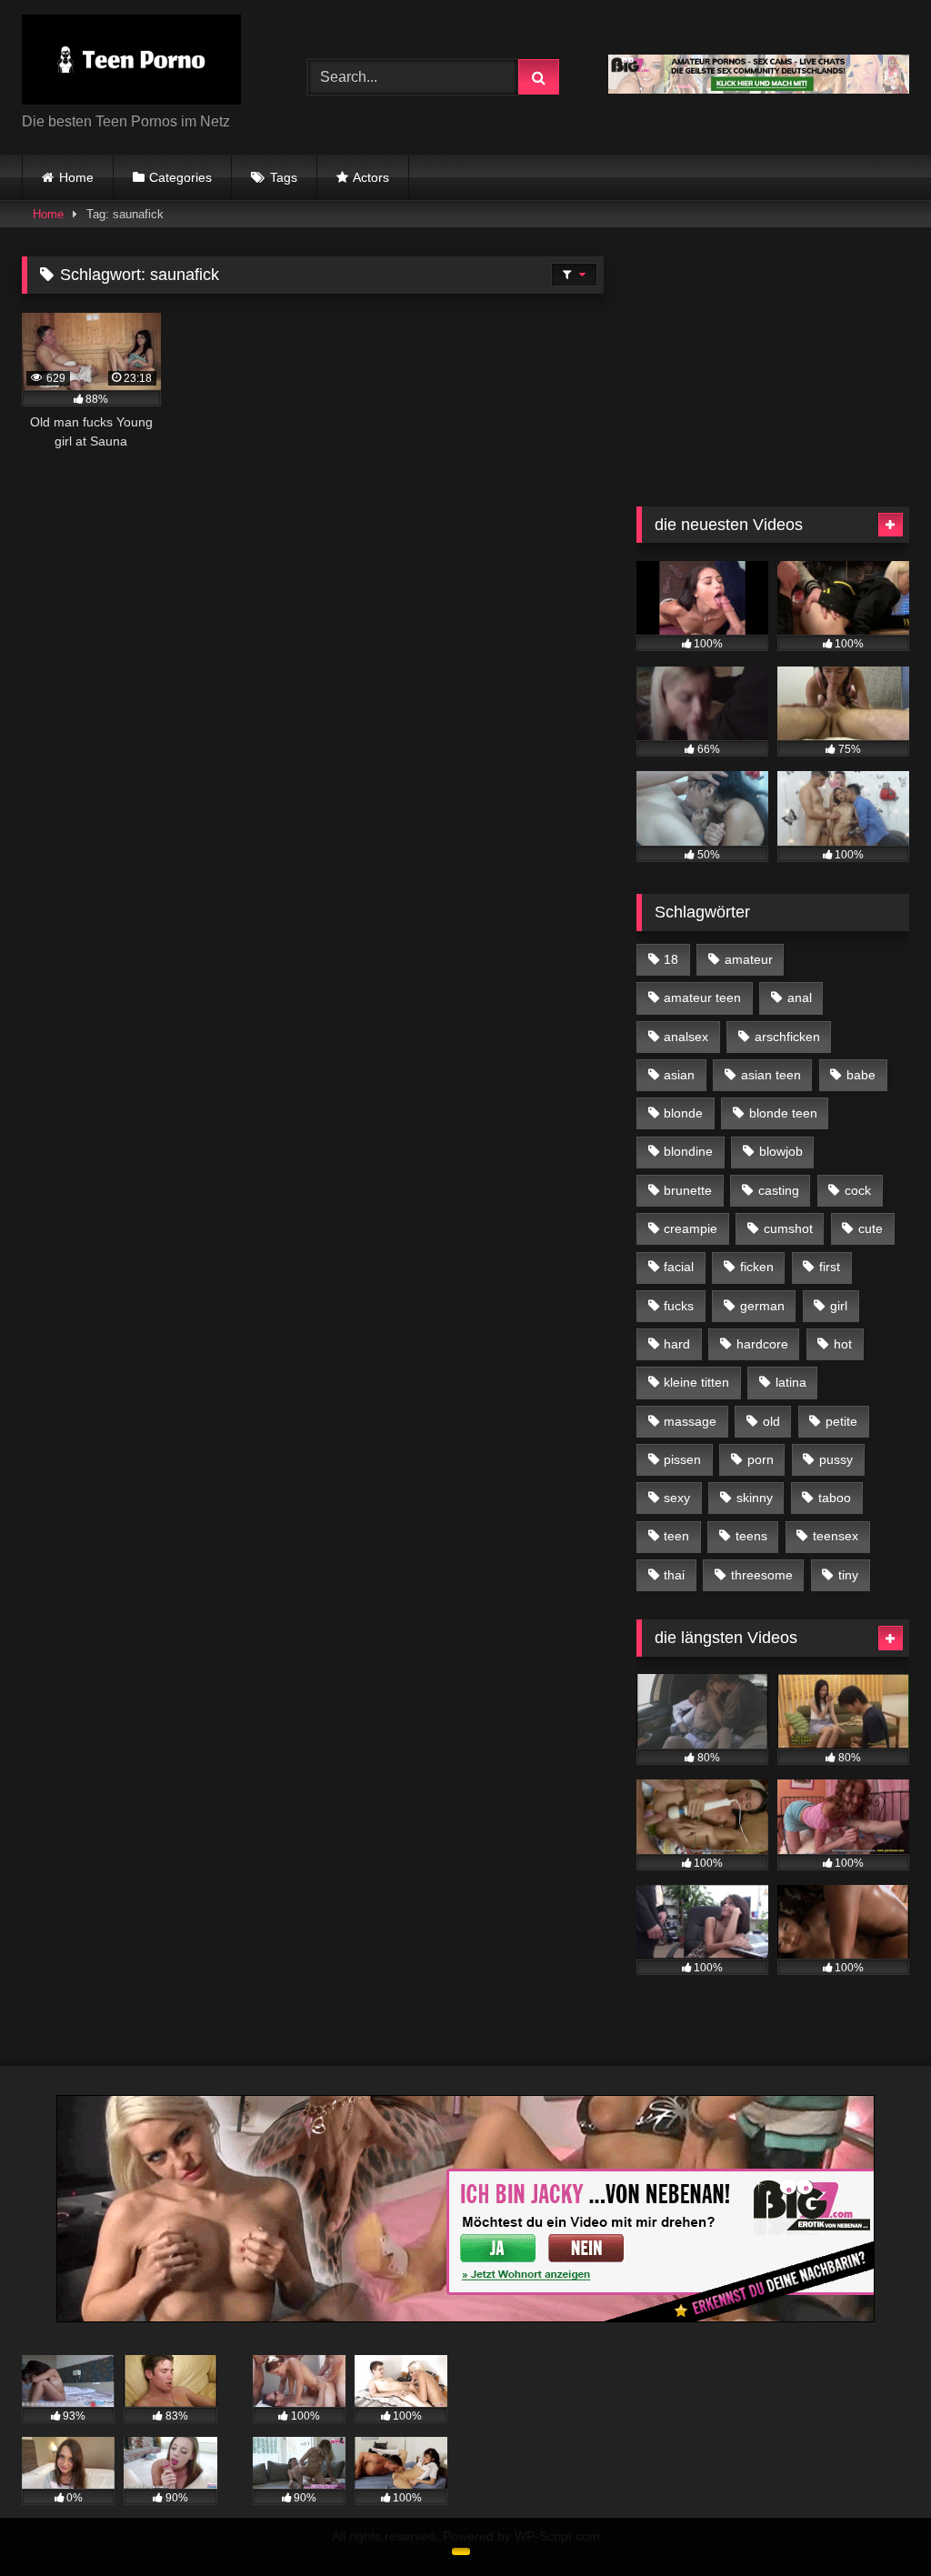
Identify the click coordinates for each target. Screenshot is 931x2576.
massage (690, 1421)
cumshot (788, 1228)
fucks (679, 1306)
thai (674, 1575)
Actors (371, 177)
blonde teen (783, 1113)
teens (751, 1536)
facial (679, 1267)
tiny (848, 1575)
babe (861, 1075)
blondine (688, 1151)
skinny (755, 1498)
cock (858, 1190)
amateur (749, 959)
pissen (682, 1459)
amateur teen (702, 997)
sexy (677, 1498)
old (771, 1421)
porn (761, 1459)
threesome (762, 1575)
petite (841, 1421)
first (830, 1267)
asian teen (771, 1075)
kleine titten (696, 1382)
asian (679, 1075)
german (762, 1306)
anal (800, 997)
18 (671, 959)
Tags (284, 177)
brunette (688, 1190)
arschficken (787, 1037)
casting (779, 1190)
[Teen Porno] (144, 63)
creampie (691, 1228)
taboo (835, 1498)
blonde (683, 1113)
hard (677, 1344)
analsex (686, 1037)
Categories (180, 177)
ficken (757, 1267)
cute (871, 1228)
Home (76, 177)
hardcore (762, 1344)
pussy (836, 1459)
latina (791, 1382)
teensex (836, 1536)
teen (676, 1536)
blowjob (781, 1151)
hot (843, 1344)
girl (839, 1306)
